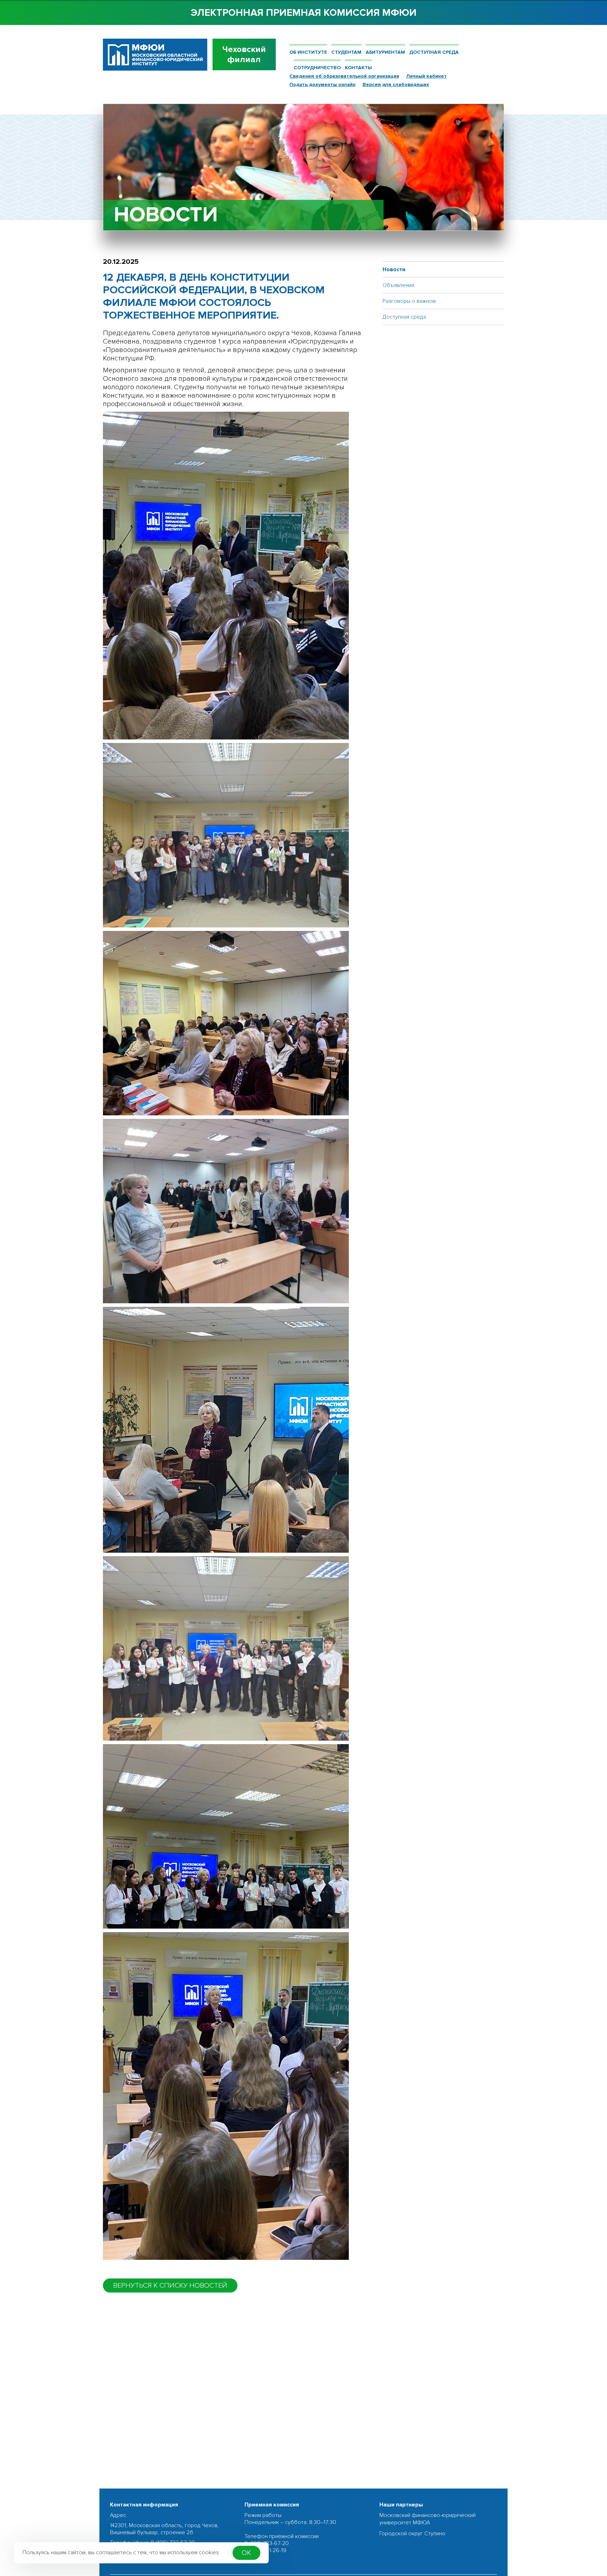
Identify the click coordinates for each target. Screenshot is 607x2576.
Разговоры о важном (409, 301)
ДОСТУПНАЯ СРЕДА (434, 52)
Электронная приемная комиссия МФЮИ (304, 13)
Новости (394, 269)
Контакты (358, 68)
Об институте (308, 52)
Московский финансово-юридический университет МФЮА (427, 2519)
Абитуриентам (385, 52)
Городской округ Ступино (412, 2533)
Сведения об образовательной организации (344, 76)
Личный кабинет (426, 76)
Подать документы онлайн (322, 84)
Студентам (346, 52)
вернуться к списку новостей (170, 2285)
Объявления (398, 285)
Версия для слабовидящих (396, 84)
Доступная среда (404, 317)
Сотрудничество (317, 68)
